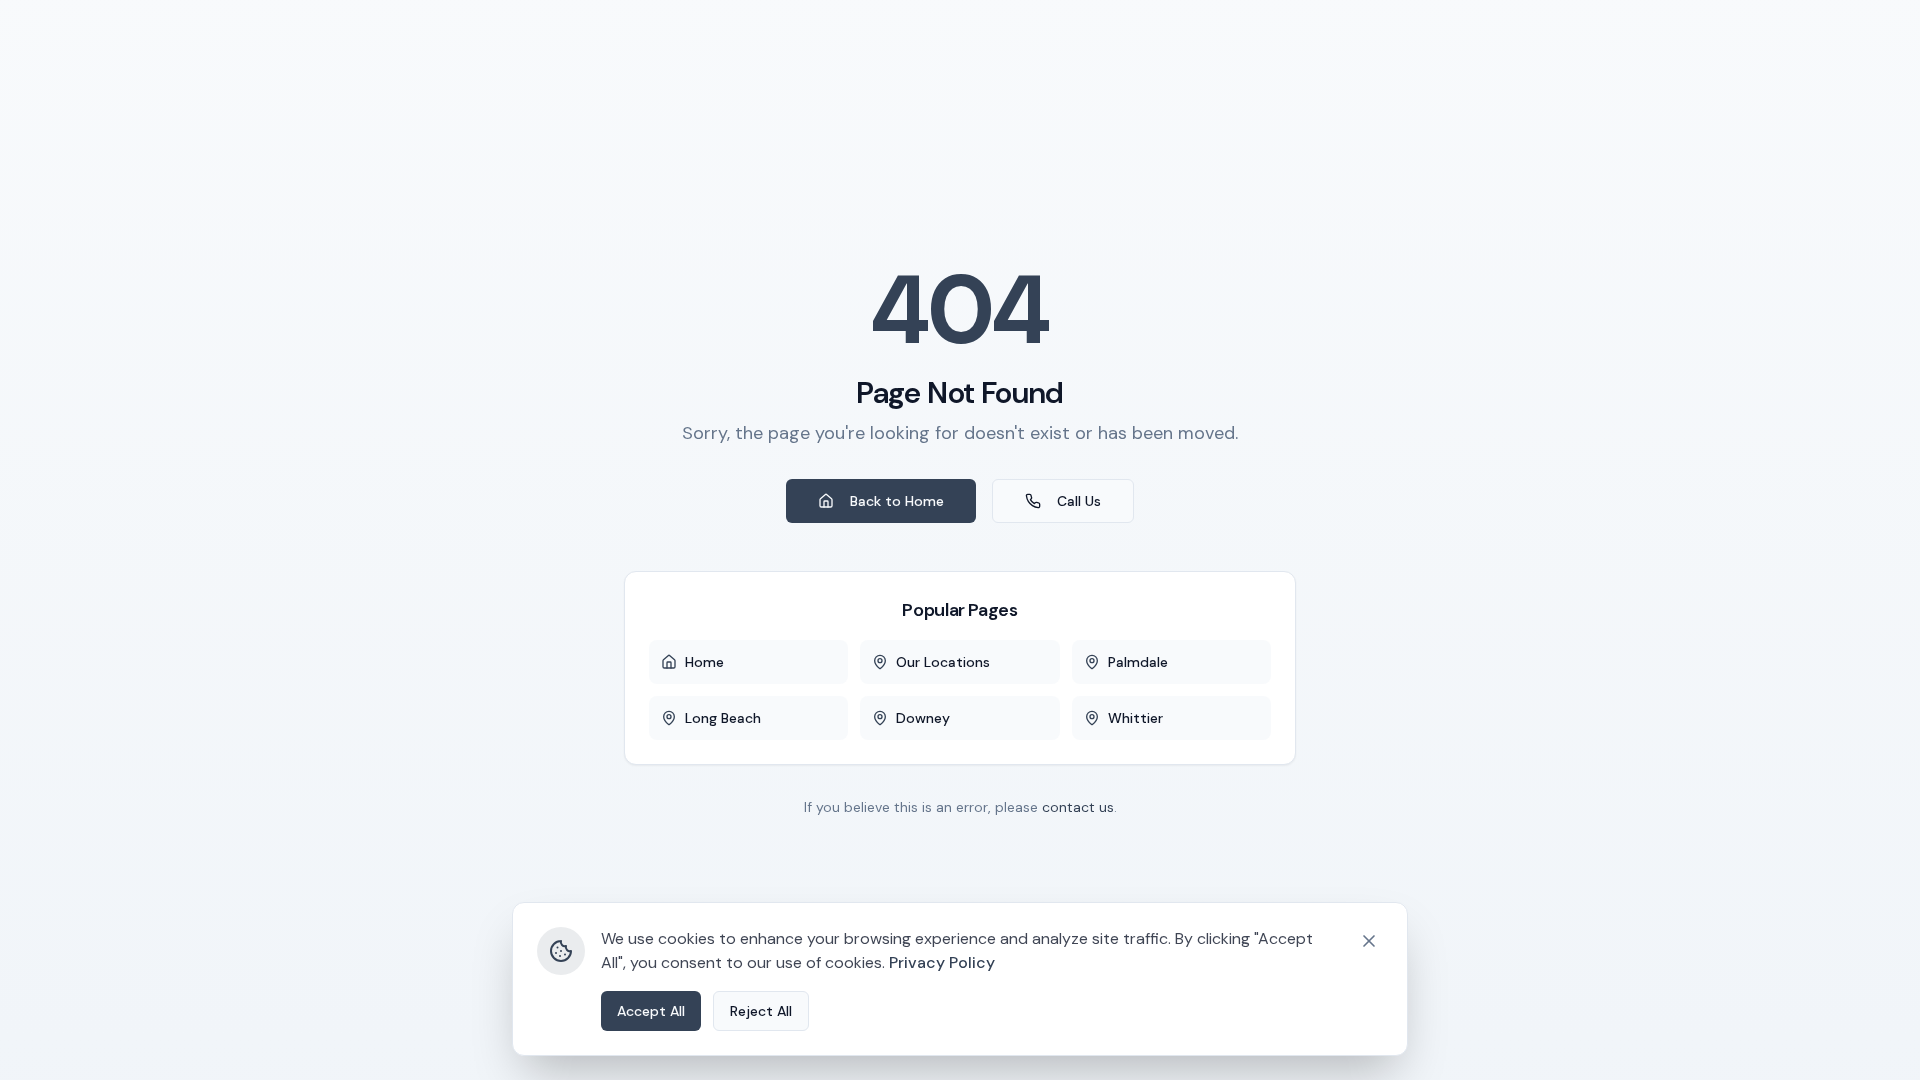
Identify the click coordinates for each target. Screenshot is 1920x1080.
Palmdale (1138, 662)
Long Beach (723, 718)
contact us (1078, 807)
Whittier (1135, 718)
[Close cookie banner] (1369, 941)
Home (704, 662)
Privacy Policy (942, 962)
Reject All (761, 1011)
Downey (923, 718)
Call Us (1079, 501)
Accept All (651, 1011)
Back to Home (897, 501)
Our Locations (943, 662)
